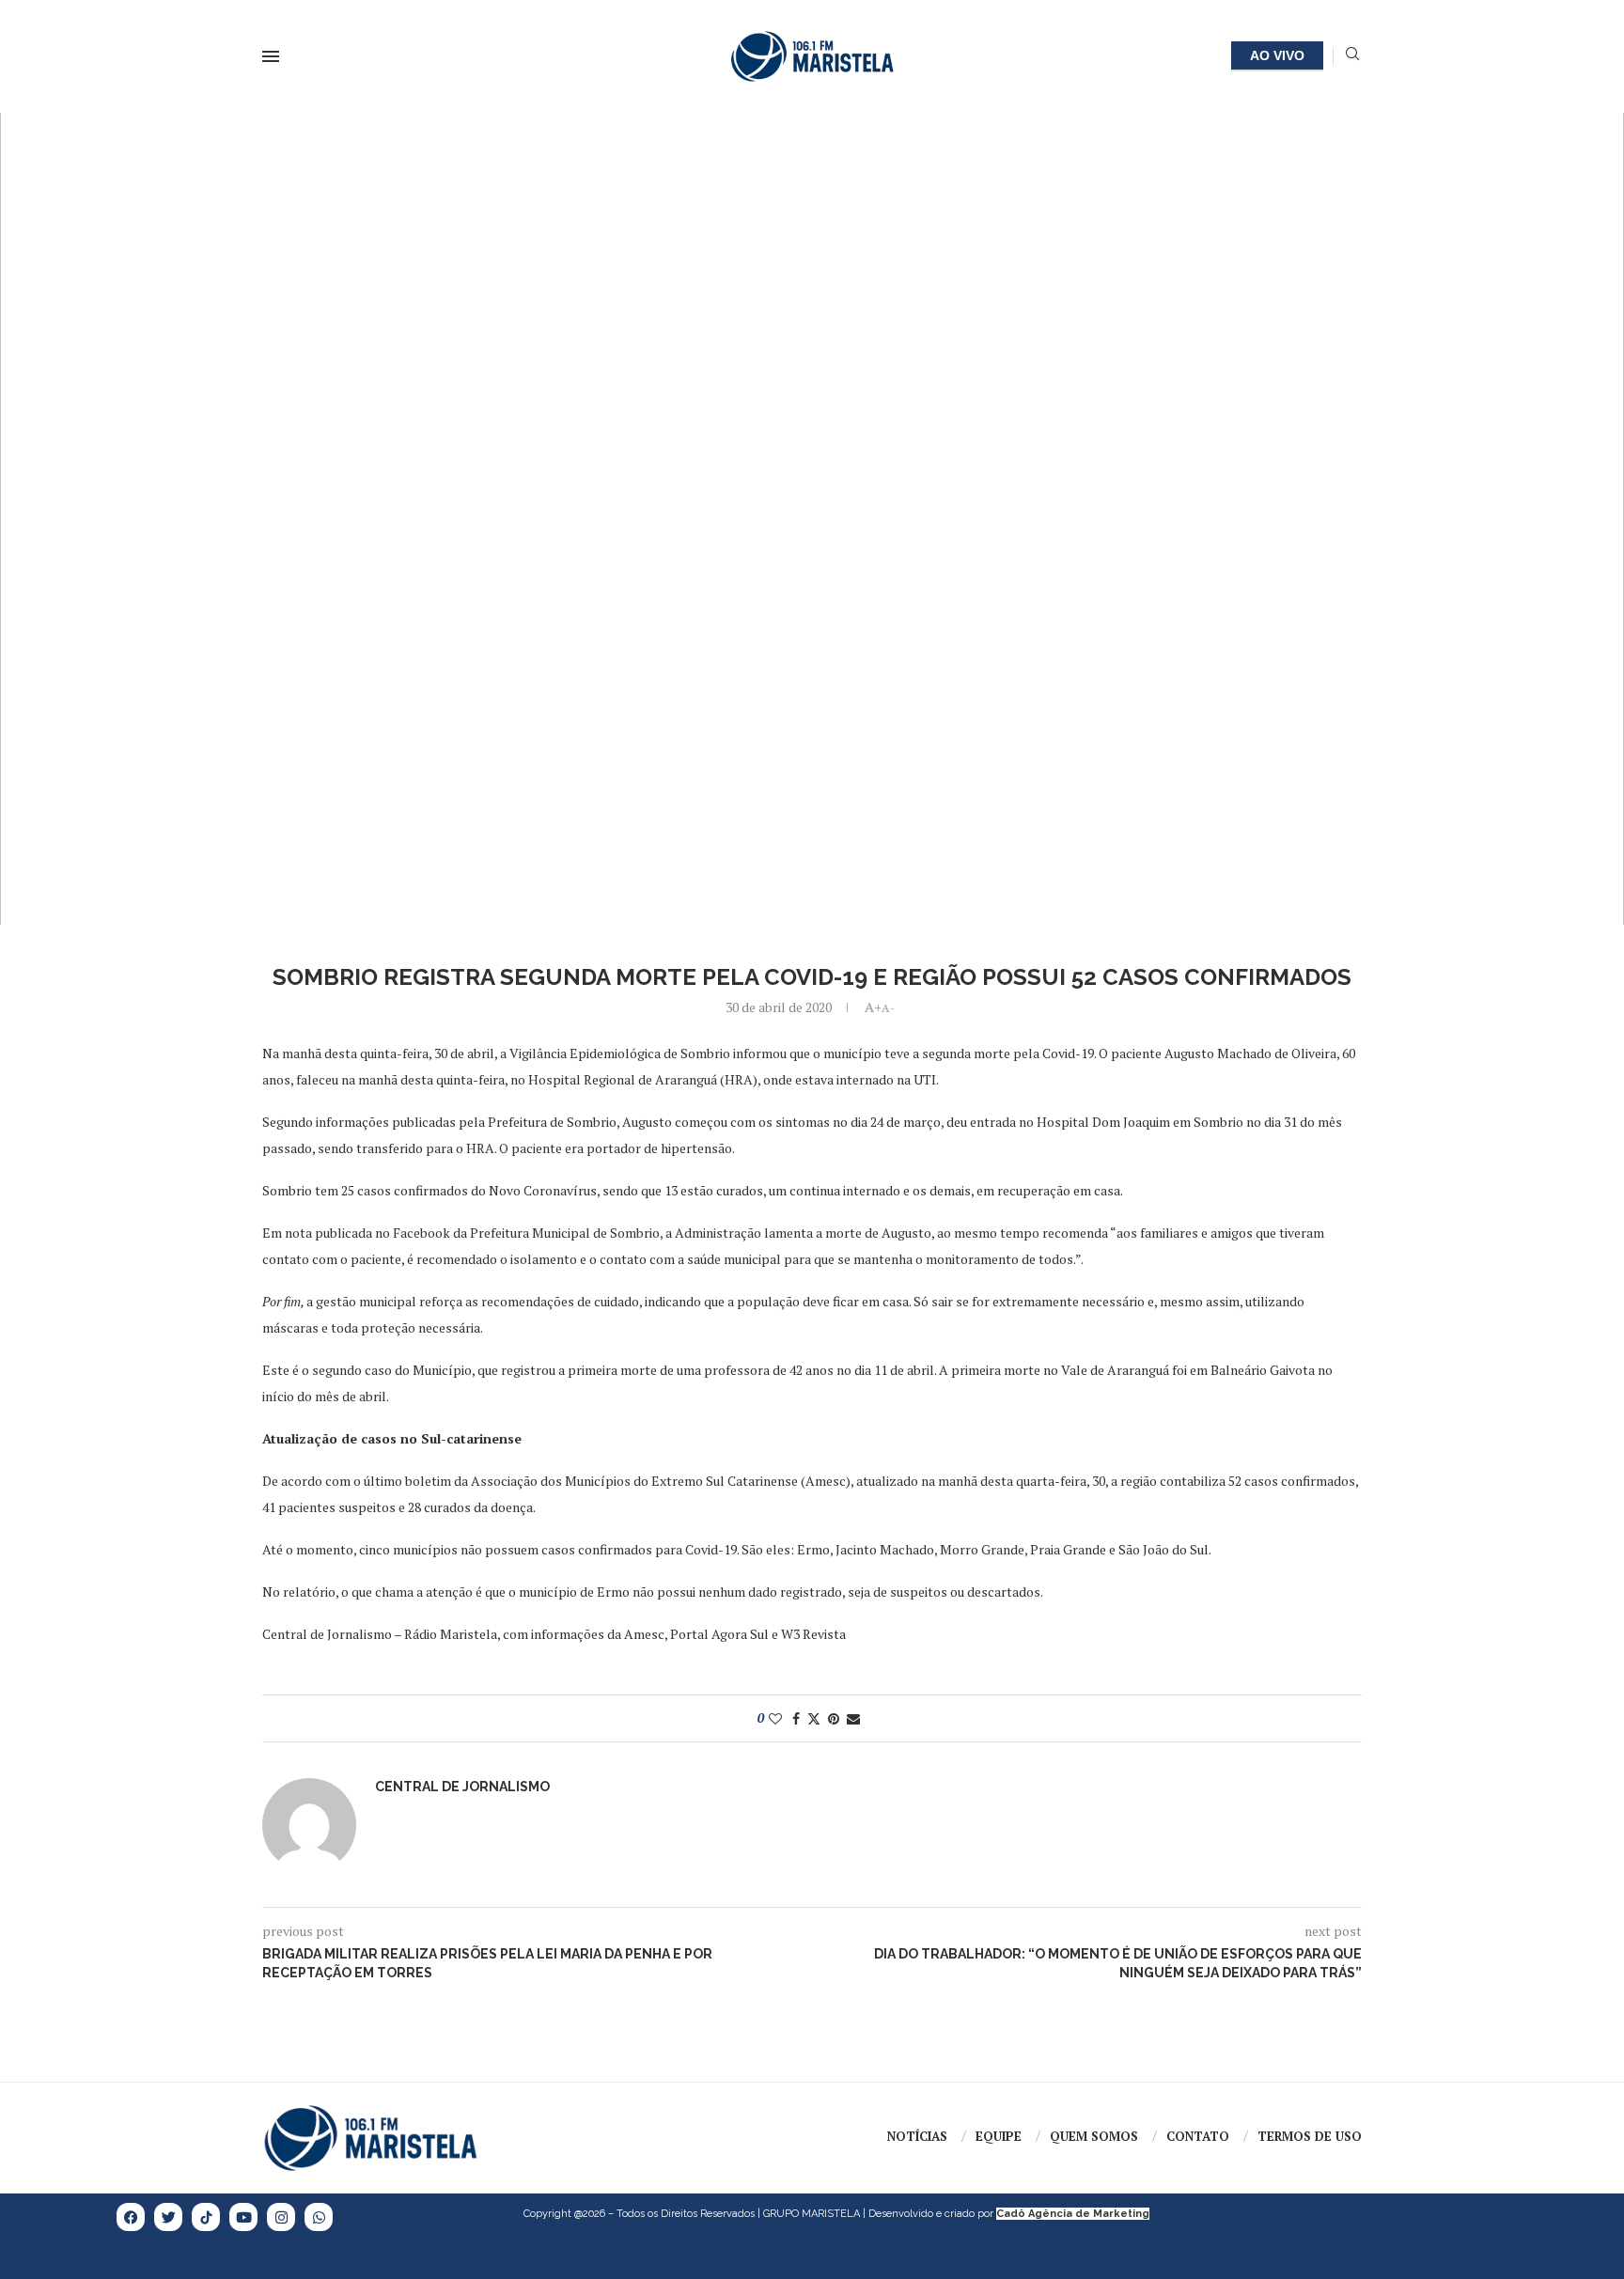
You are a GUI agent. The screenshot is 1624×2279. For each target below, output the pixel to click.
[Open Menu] (271, 56)
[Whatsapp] (319, 2217)
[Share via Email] (853, 1718)
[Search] (1352, 56)
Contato (1198, 2136)
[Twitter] (168, 2217)
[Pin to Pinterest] (834, 1718)
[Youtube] (243, 2217)
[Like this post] (775, 1718)
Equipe (999, 2136)
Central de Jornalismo (462, 1787)
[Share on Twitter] (814, 1718)
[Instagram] (281, 2217)
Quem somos (1094, 2136)
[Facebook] (131, 2217)
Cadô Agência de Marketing (1073, 2214)
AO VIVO (1277, 55)
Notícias (917, 2136)
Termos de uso (1310, 2136)
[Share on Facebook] (796, 1718)
